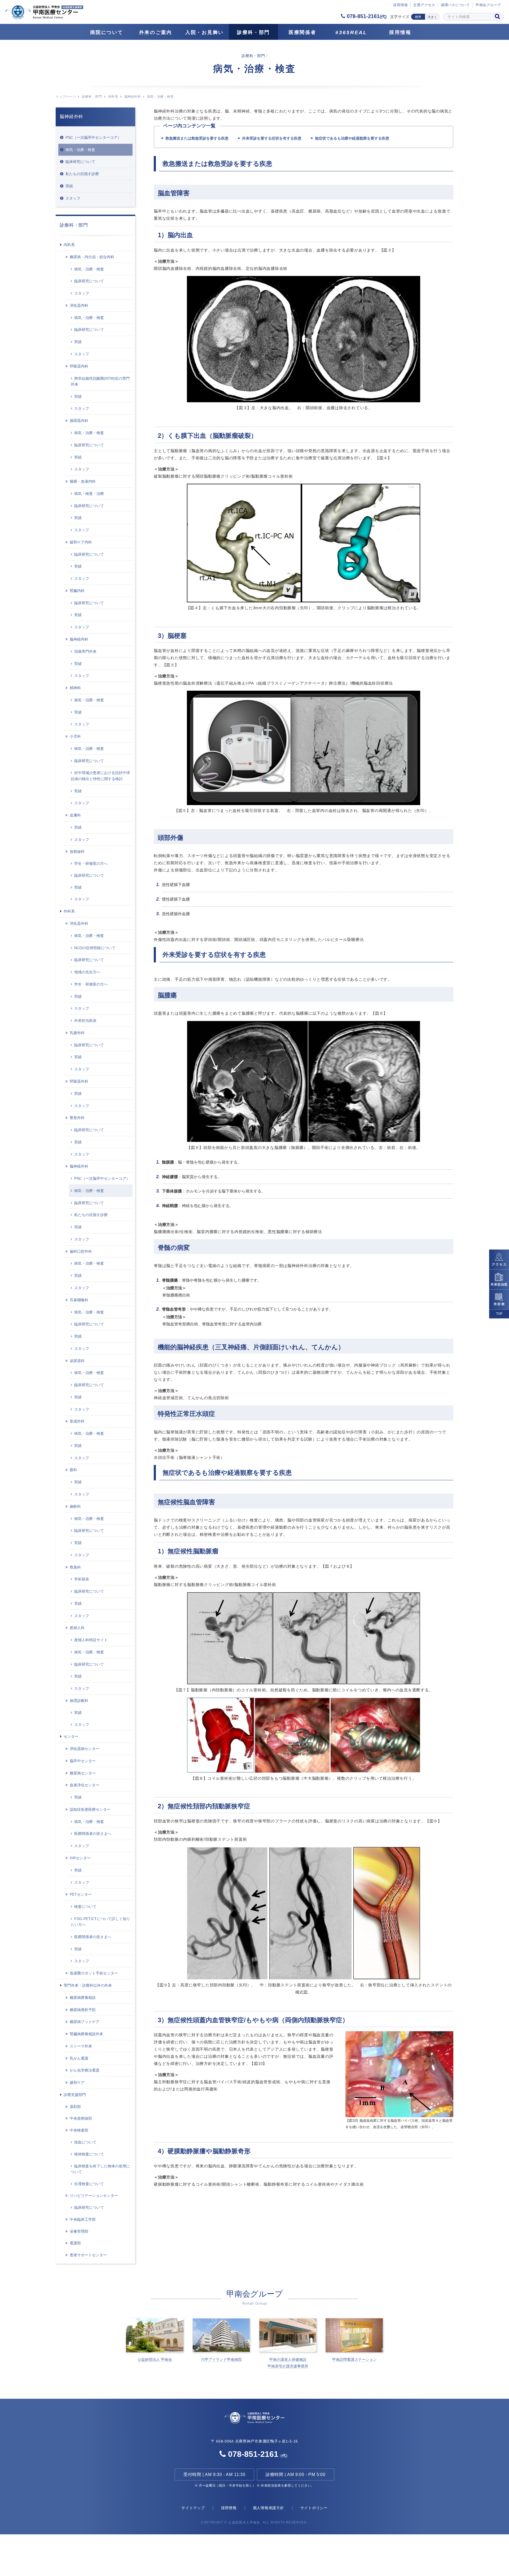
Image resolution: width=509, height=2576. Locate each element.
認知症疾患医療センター (90, 1809)
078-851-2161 (366, 16)
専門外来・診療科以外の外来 (88, 1985)
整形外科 (77, 1118)
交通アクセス (424, 5)
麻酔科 (75, 1506)
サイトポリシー (314, 2508)
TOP (499, 1314)
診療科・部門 (253, 32)
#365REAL (351, 33)
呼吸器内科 (79, 366)
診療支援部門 (75, 2095)
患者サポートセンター (88, 2255)
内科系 (69, 245)
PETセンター (81, 1894)
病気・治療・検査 (80, 150)
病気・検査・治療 (89, 494)
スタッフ (73, 198)
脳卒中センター (83, 1761)
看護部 (75, 2243)
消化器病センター (85, 1749)
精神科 (75, 688)
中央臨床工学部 (83, 2219)
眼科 (73, 1470)
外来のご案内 (156, 32)
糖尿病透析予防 (83, 2010)
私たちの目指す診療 (82, 174)
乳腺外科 (77, 1033)
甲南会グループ (488, 5)
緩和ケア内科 (81, 542)
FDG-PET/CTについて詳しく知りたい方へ (100, 1922)
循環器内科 (79, 421)
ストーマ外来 (81, 2046)
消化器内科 (79, 305)
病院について (107, 32)
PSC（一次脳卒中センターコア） (93, 137)
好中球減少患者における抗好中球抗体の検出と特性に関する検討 (100, 776)
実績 (69, 186)
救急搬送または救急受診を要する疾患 (197, 138)
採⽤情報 (400, 5)
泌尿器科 (77, 1361)
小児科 (75, 736)
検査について (85, 1907)
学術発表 (82, 1579)
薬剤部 (75, 2107)
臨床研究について (80, 162)
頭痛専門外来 (85, 651)
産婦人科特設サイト (91, 1640)
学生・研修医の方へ (91, 863)
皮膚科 (75, 815)
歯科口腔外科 (81, 1251)
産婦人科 (77, 1628)
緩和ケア (77, 2082)
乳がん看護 (79, 2058)
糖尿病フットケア (85, 2022)
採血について (85, 2142)
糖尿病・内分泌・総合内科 (92, 257)
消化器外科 (79, 923)
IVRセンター (80, 1858)
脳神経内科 (79, 639)
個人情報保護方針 (269, 2508)
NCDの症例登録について (95, 948)
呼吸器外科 (79, 1081)
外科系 (113, 97)
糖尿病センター (83, 1773)
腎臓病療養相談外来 (86, 2034)
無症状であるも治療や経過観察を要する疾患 (352, 138)
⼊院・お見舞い (205, 32)
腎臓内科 (77, 591)
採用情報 (400, 32)
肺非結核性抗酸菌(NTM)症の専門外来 (100, 381)
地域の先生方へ (87, 972)
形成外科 (77, 1421)
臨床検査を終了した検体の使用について (100, 2169)
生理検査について (89, 2184)
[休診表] (499, 1300)
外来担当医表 (85, 1021)
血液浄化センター (85, 1785)
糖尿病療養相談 (83, 1998)
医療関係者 (302, 32)
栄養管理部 (79, 2231)
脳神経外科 (133, 97)
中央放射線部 (81, 2118)
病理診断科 (79, 1701)
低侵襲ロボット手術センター (94, 1973)
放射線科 (77, 852)
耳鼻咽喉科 (79, 1300)
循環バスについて (455, 5)
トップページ (66, 97)
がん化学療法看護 (85, 2070)
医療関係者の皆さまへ (93, 1834)
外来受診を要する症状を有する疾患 (272, 138)
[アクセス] (499, 1260)
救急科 (75, 1567)
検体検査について (89, 2154)
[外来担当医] (499, 1280)
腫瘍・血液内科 (83, 481)
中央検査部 (79, 2130)
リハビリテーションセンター (94, 2195)
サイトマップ (193, 2508)
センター (71, 1736)
